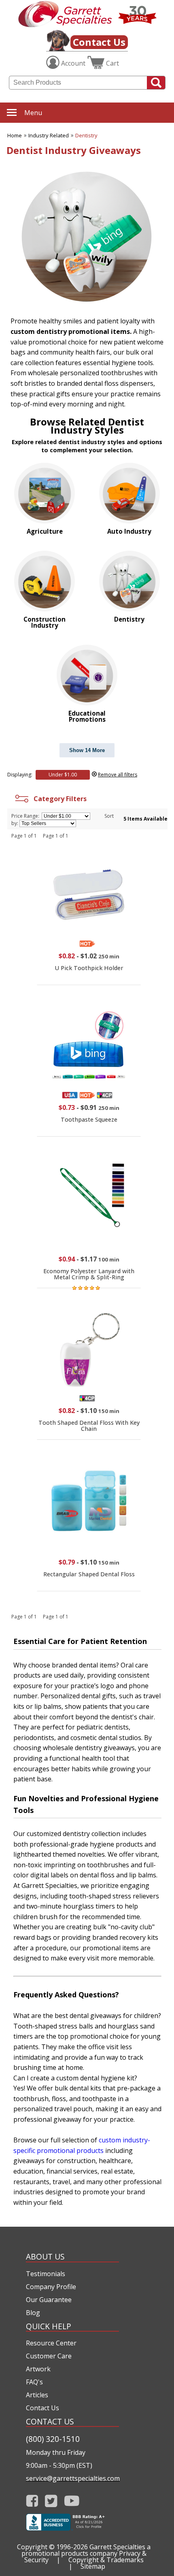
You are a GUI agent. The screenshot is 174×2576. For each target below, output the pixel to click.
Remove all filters (118, 775)
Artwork (38, 2369)
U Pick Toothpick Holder (89, 968)
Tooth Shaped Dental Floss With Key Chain (89, 1425)
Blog (33, 2313)
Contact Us (99, 42)
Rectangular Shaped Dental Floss (89, 1574)
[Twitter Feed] (51, 2501)
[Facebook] (32, 2501)
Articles (37, 2395)
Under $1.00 (63, 775)
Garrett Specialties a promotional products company (86, 2550)
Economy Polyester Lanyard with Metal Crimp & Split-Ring (89, 1274)
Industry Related (49, 135)
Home (15, 135)
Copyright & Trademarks (106, 2560)
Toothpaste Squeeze (89, 1119)
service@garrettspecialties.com (72, 2478)
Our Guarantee (49, 2300)
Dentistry (86, 135)
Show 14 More (87, 750)
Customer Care (49, 2356)
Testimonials (46, 2274)
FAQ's (34, 2382)
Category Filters (58, 799)
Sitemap (93, 2566)
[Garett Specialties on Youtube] (72, 2501)
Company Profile (51, 2287)
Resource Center (51, 2343)
